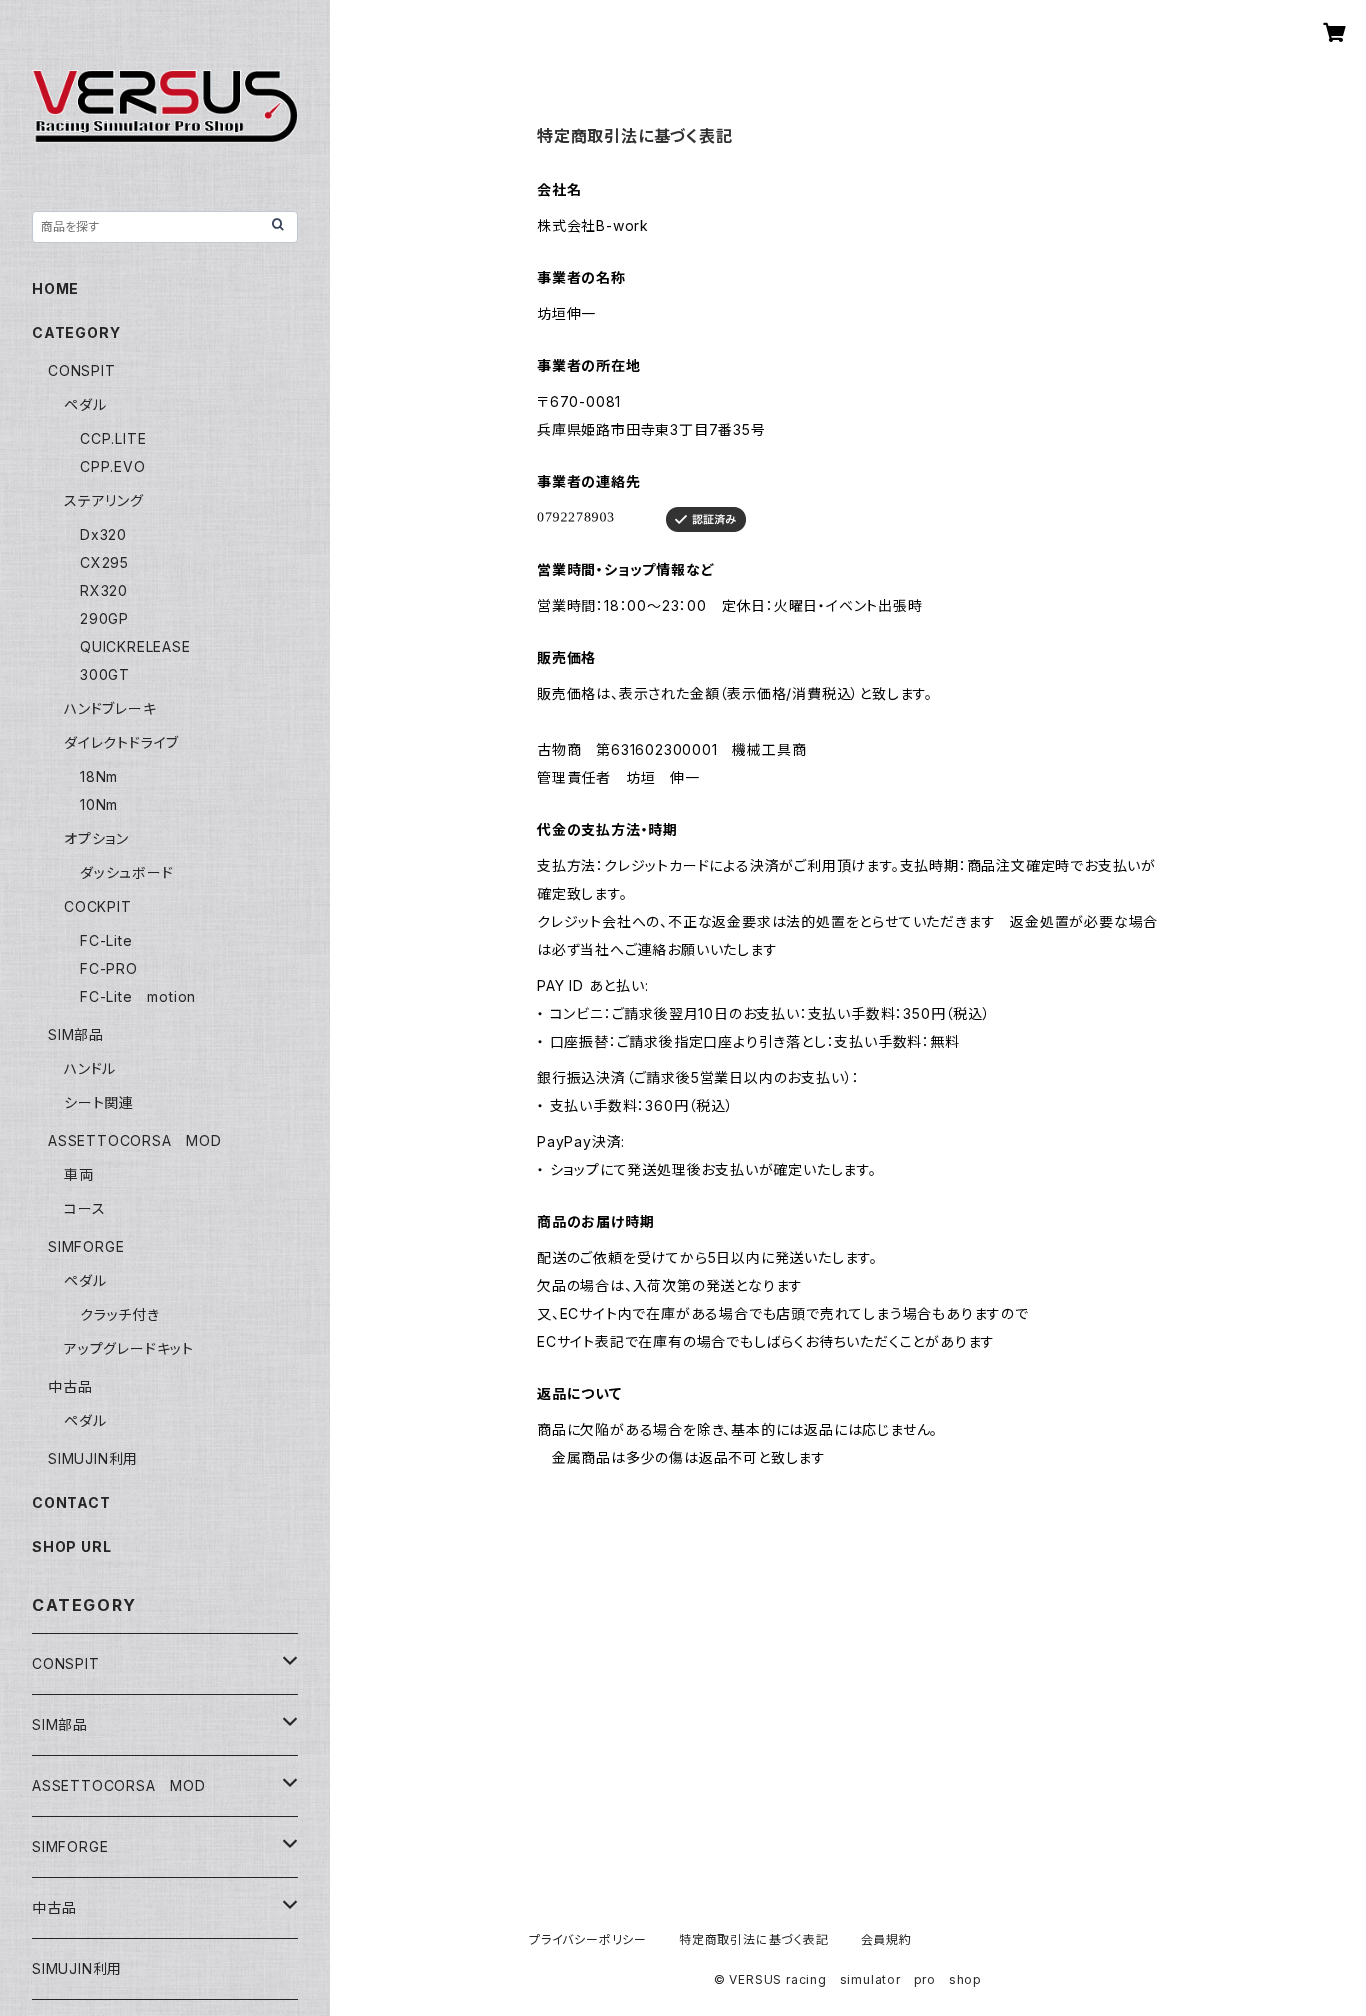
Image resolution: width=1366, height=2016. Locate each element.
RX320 (104, 590)
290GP (104, 618)
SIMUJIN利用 (93, 1458)
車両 (79, 1174)
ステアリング (104, 500)
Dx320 (103, 534)
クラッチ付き (120, 1314)
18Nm (99, 776)
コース (84, 1208)
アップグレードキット (129, 1348)
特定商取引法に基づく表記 (754, 1939)
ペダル (85, 404)
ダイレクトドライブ (121, 742)
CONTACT (71, 1502)
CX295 (104, 562)
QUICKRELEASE (135, 646)
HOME (55, 288)
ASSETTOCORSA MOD (135, 1140)
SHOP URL (71, 1546)
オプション (96, 838)
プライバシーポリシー (588, 1939)
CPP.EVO (113, 466)
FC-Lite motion (138, 996)
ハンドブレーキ (110, 708)
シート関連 (99, 1102)
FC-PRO (109, 968)
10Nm (99, 804)
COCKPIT (98, 906)
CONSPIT (82, 370)
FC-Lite (106, 940)
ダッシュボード (127, 872)
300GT (105, 674)
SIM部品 (76, 1034)
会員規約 (886, 1939)
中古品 (70, 1386)
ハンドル (90, 1068)
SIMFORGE (86, 1246)
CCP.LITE (113, 438)
